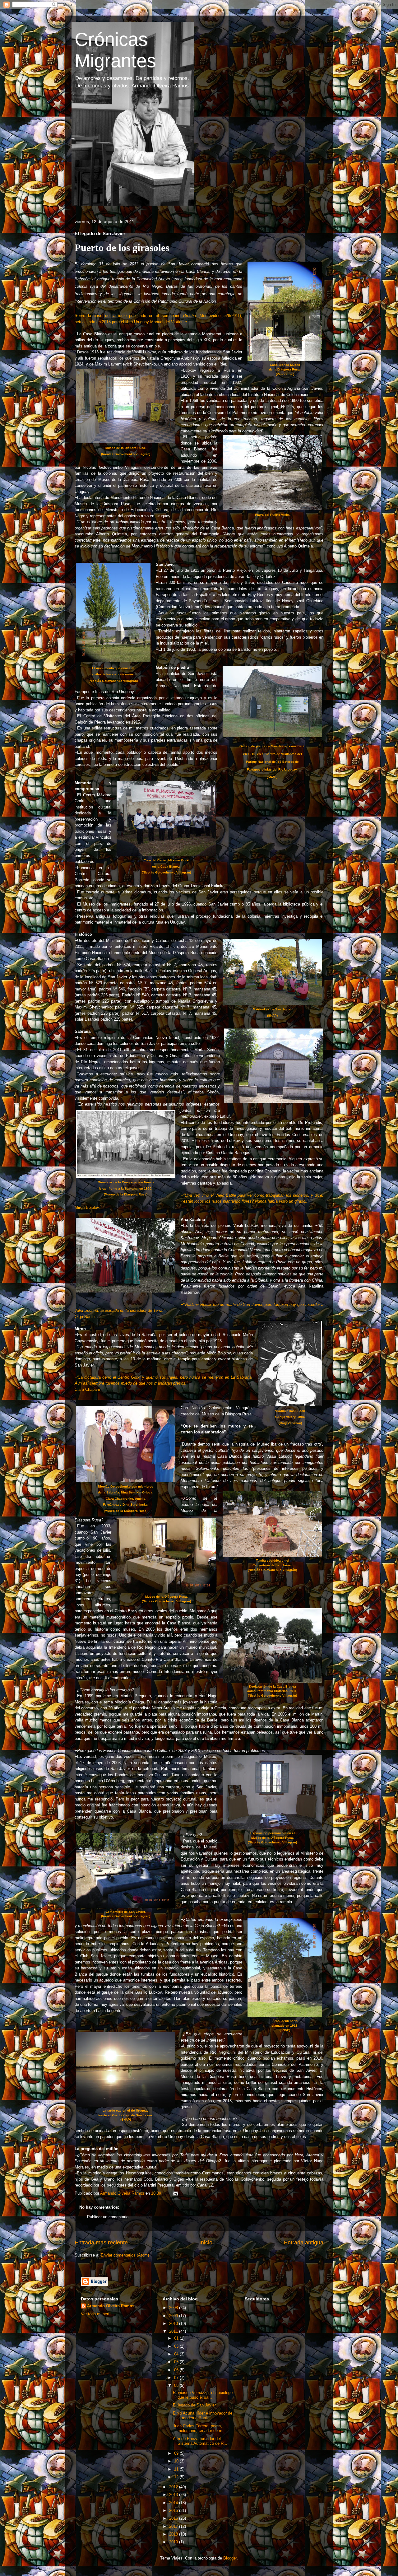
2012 (174, 2487)
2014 (174, 2503)
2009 (174, 2316)
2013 (174, 2495)
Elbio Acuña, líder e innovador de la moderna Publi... (203, 2416)
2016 (174, 2518)
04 (177, 2354)
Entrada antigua (304, 2243)
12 (177, 2477)
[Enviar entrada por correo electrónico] (175, 2193)
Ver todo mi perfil (96, 2314)
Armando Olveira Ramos (111, 2306)
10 (177, 2461)
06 (177, 2370)
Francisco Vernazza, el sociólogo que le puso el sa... (203, 2395)
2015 (174, 2511)
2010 (174, 2324)
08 (177, 2385)
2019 (174, 2542)
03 (177, 2346)
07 (177, 2378)
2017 (174, 2526)
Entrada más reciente (101, 2243)
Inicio (206, 2243)
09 (177, 2453)
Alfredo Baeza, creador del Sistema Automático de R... (200, 2441)
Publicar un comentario (108, 2217)
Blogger (230, 2558)
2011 (174, 2331)
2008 (174, 2308)
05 (177, 2362)
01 (177, 2338)
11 (177, 2469)
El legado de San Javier (194, 2405)
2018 (174, 2534)
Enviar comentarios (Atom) (125, 2255)
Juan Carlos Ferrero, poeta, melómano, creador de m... (199, 2428)
